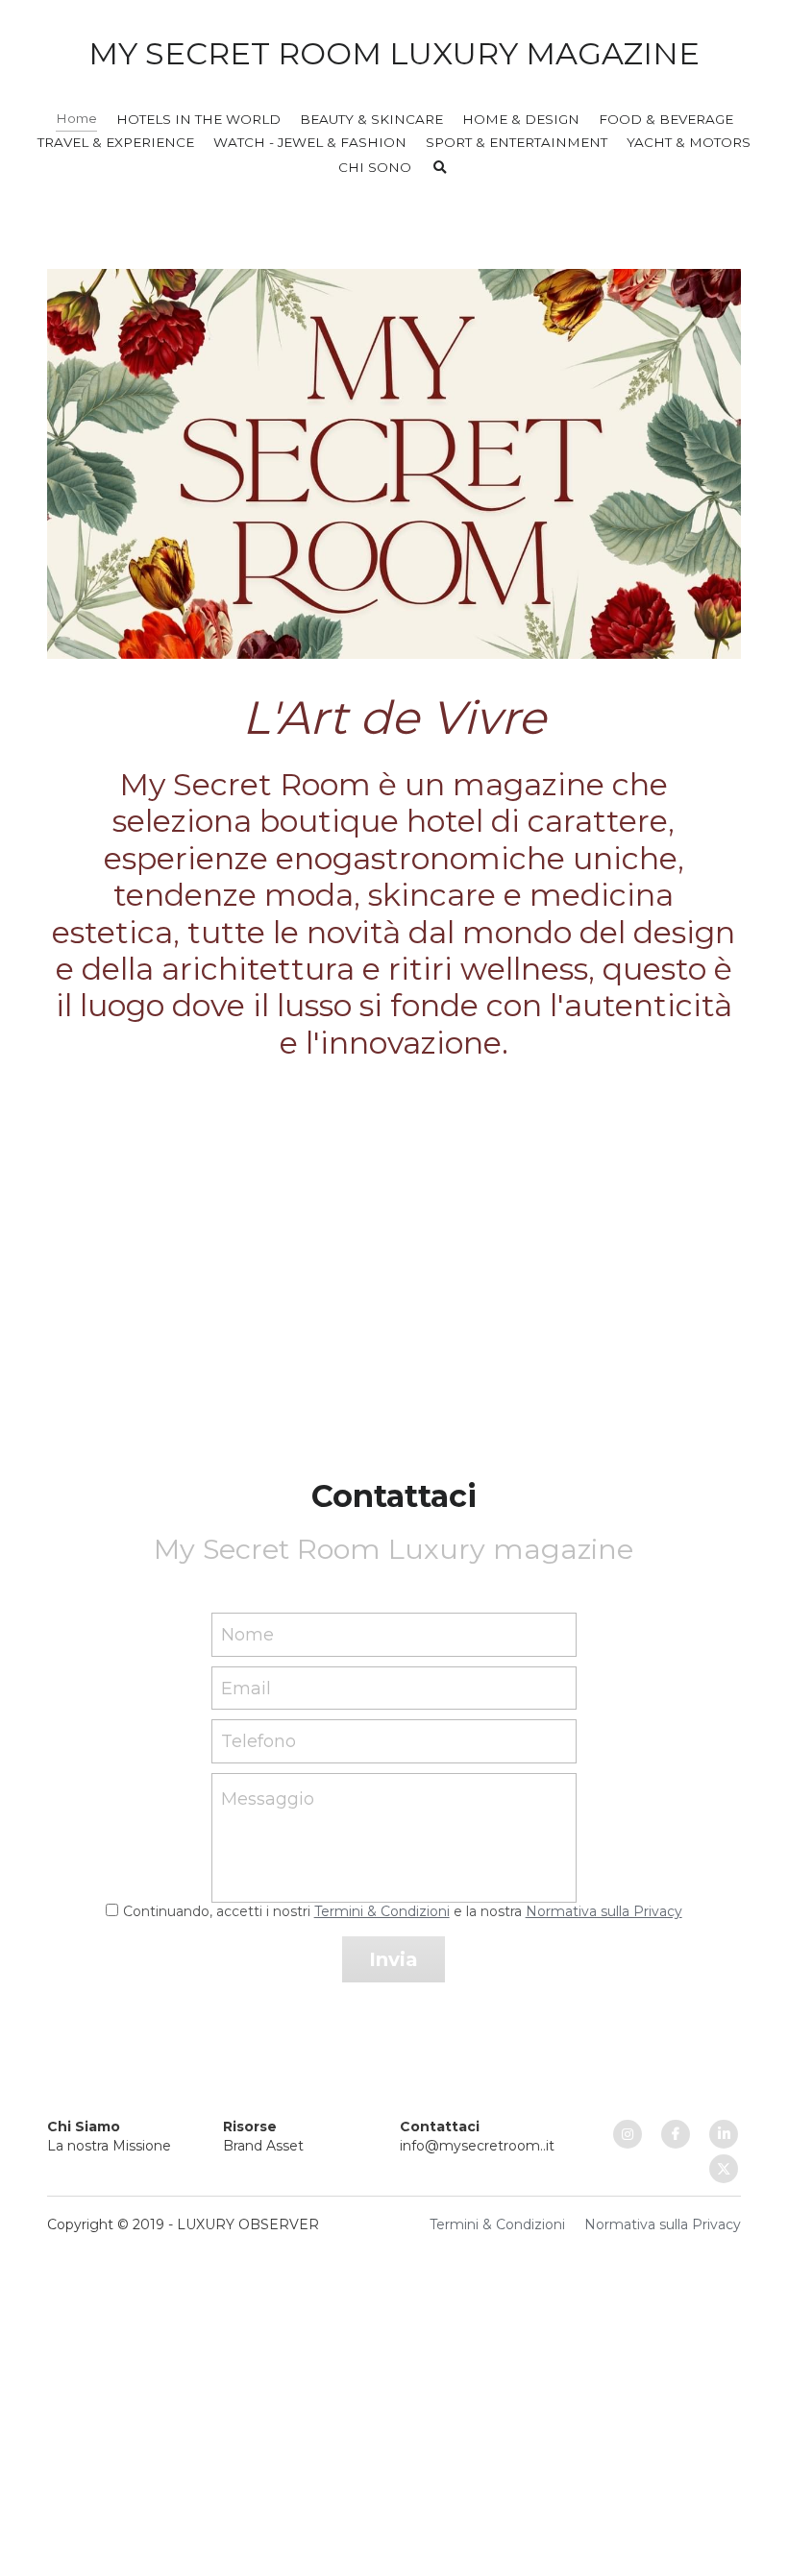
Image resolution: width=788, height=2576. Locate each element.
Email (246, 1688)
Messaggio (268, 1799)
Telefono (259, 1741)
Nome (247, 1635)
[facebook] (676, 2134)
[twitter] (724, 2169)
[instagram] (628, 2134)
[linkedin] (724, 2134)
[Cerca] (440, 168)
